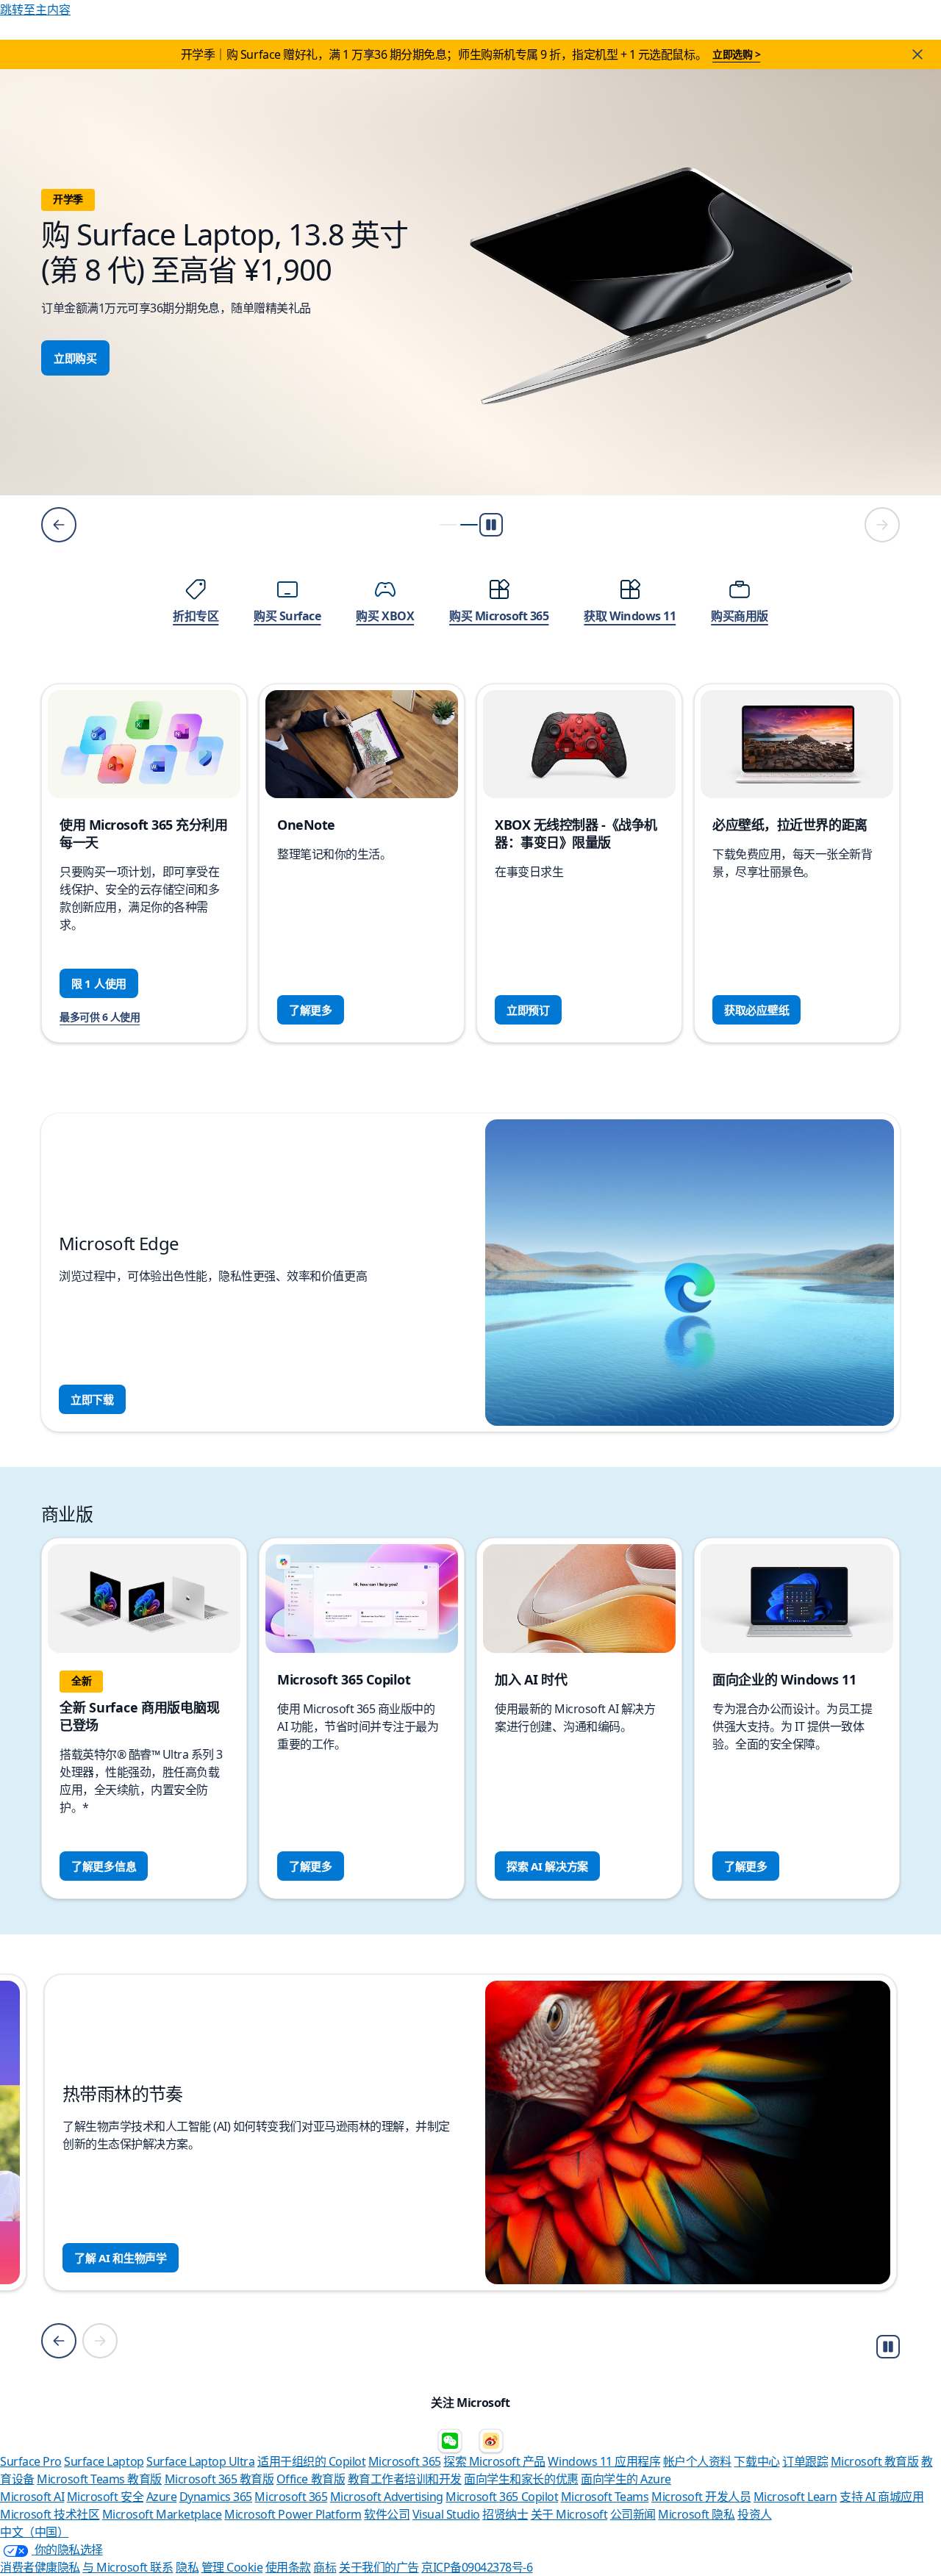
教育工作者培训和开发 (405, 2479)
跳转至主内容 (35, 10)
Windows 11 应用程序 (604, 2461)
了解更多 (311, 1010)
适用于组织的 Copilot (311, 2461)
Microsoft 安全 (105, 2497)
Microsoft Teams (605, 2497)
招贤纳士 (505, 2514)
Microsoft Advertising (387, 2497)
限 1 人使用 (99, 983)
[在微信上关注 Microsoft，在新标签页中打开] (450, 2441)
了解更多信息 (104, 1866)
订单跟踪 (805, 2461)
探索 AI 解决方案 (547, 1866)
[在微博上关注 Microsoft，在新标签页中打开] (491, 2441)
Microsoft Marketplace (162, 2514)
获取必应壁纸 (756, 1010)
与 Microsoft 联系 (128, 2567)
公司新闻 (633, 2514)
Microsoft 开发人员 (701, 2497)
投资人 (755, 2514)
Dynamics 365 (216, 2497)
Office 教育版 (311, 2479)
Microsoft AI (32, 2497)
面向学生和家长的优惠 (521, 2479)
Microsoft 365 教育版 (219, 2479)
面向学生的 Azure (626, 2479)
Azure (162, 2497)
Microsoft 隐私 (696, 2514)
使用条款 (288, 2567)
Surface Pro (31, 2461)
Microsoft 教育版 (875, 2461)
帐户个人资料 (697, 2461)
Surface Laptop (104, 2461)
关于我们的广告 (379, 2567)
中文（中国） (34, 2532)
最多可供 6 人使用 (100, 1017)
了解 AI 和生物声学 (121, 2258)
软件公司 (387, 2514)
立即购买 (75, 358)
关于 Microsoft (569, 2514)
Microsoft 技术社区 (50, 2514)
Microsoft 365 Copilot (502, 2497)
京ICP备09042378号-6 (477, 2567)
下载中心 (756, 2461)
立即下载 (92, 1399)
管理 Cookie (232, 2567)
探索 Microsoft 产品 (494, 2461)
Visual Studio (446, 2514)
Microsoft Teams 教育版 (99, 2479)
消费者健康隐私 (40, 2567)
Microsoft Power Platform (293, 2514)
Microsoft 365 (405, 2461)
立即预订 (528, 1010)
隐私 (187, 2567)
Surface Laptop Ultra (200, 2461)
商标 (325, 2567)
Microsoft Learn (795, 2497)
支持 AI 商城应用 (881, 2497)
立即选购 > (736, 54)
